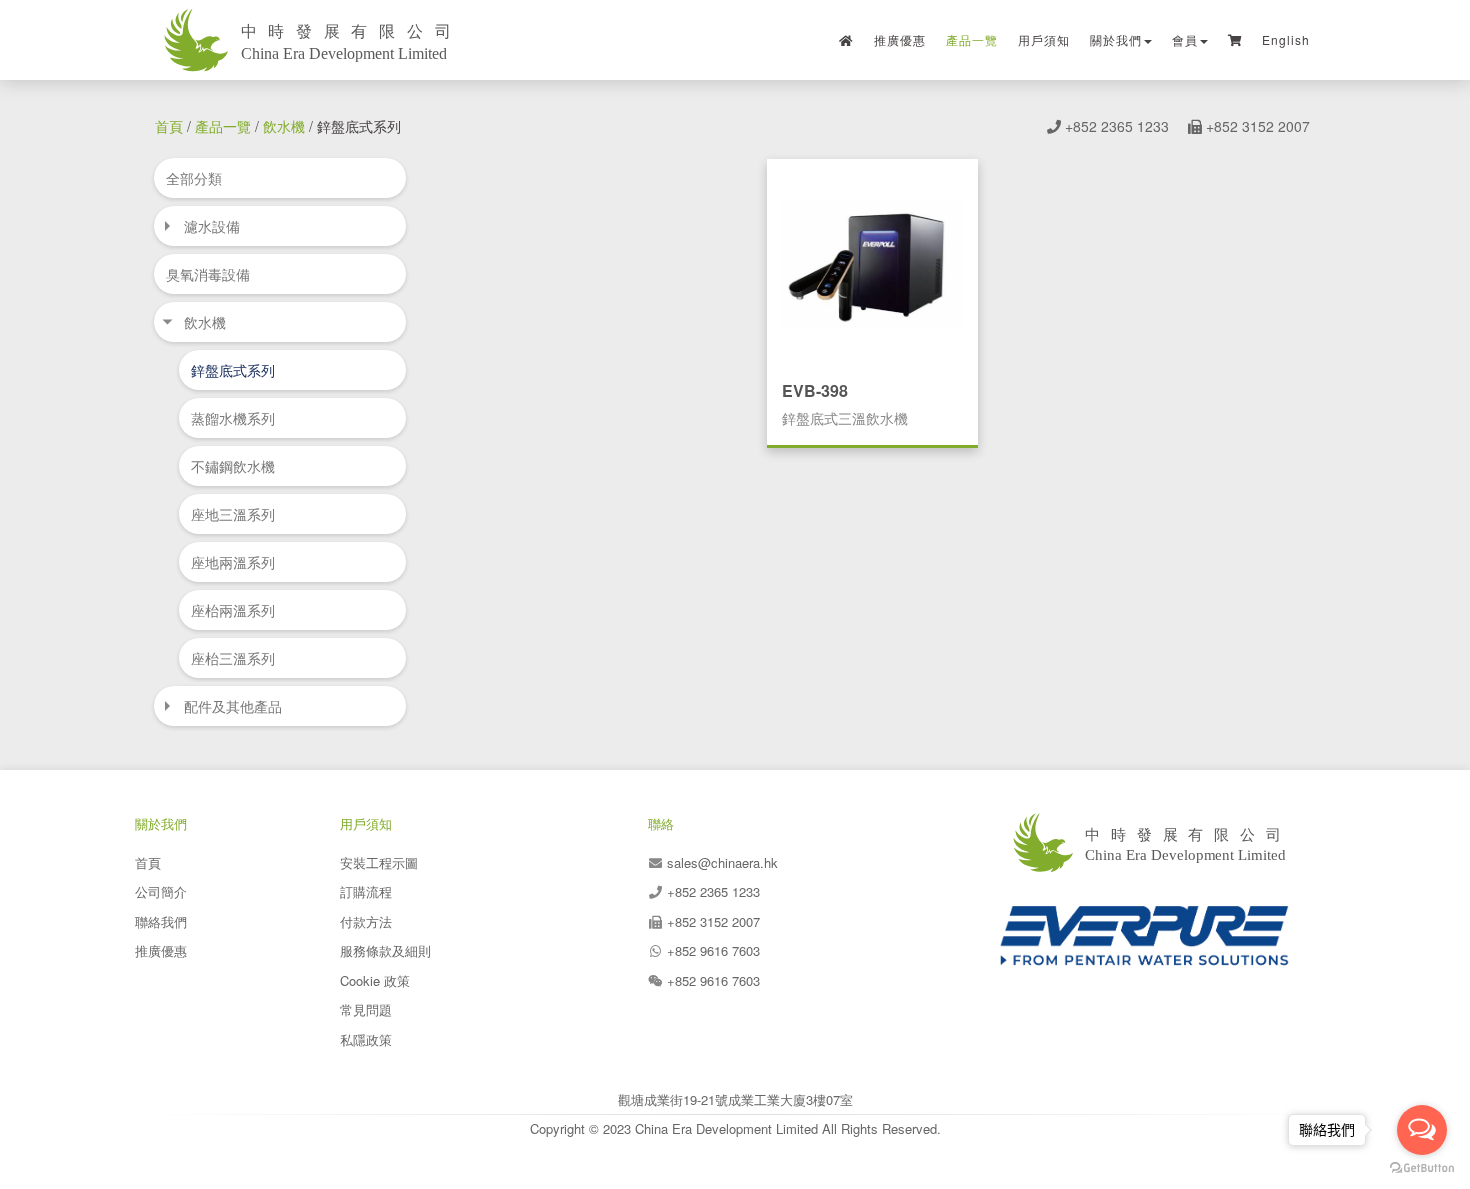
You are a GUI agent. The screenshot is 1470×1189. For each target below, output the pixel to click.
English (1286, 39)
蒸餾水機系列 (233, 418)
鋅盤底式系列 (233, 370)
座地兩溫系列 (233, 562)
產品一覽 (972, 39)
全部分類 (194, 178)
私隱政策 (366, 1039)
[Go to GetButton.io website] (1422, 1168)
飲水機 (284, 126)
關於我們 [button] (1116, 39)
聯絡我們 (161, 921)
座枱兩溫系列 (233, 610)
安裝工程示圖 (379, 862)
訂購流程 (366, 891)
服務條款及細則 (385, 950)
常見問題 (366, 1009)
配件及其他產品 (233, 706)
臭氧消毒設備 (208, 274)
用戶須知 (1044, 39)
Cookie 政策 (375, 980)
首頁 (169, 126)
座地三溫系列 (233, 514)
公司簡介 (161, 891)
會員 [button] (1185, 39)
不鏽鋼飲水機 (233, 466)
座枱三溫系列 (233, 658)
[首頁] (846, 40)
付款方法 (366, 921)
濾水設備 (212, 226)
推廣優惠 (900, 39)
